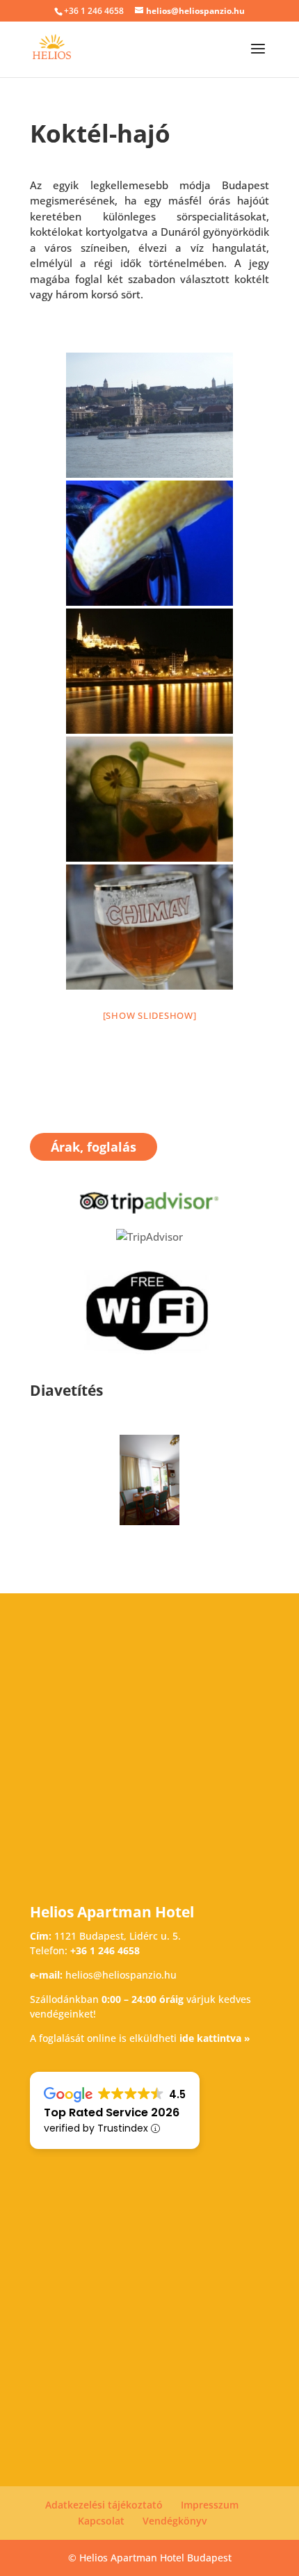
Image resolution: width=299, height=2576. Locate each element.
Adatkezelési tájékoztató (104, 2505)
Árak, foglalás (94, 1147)
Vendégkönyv (175, 2521)
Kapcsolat (101, 2521)
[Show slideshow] (150, 1015)
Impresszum (210, 2505)
